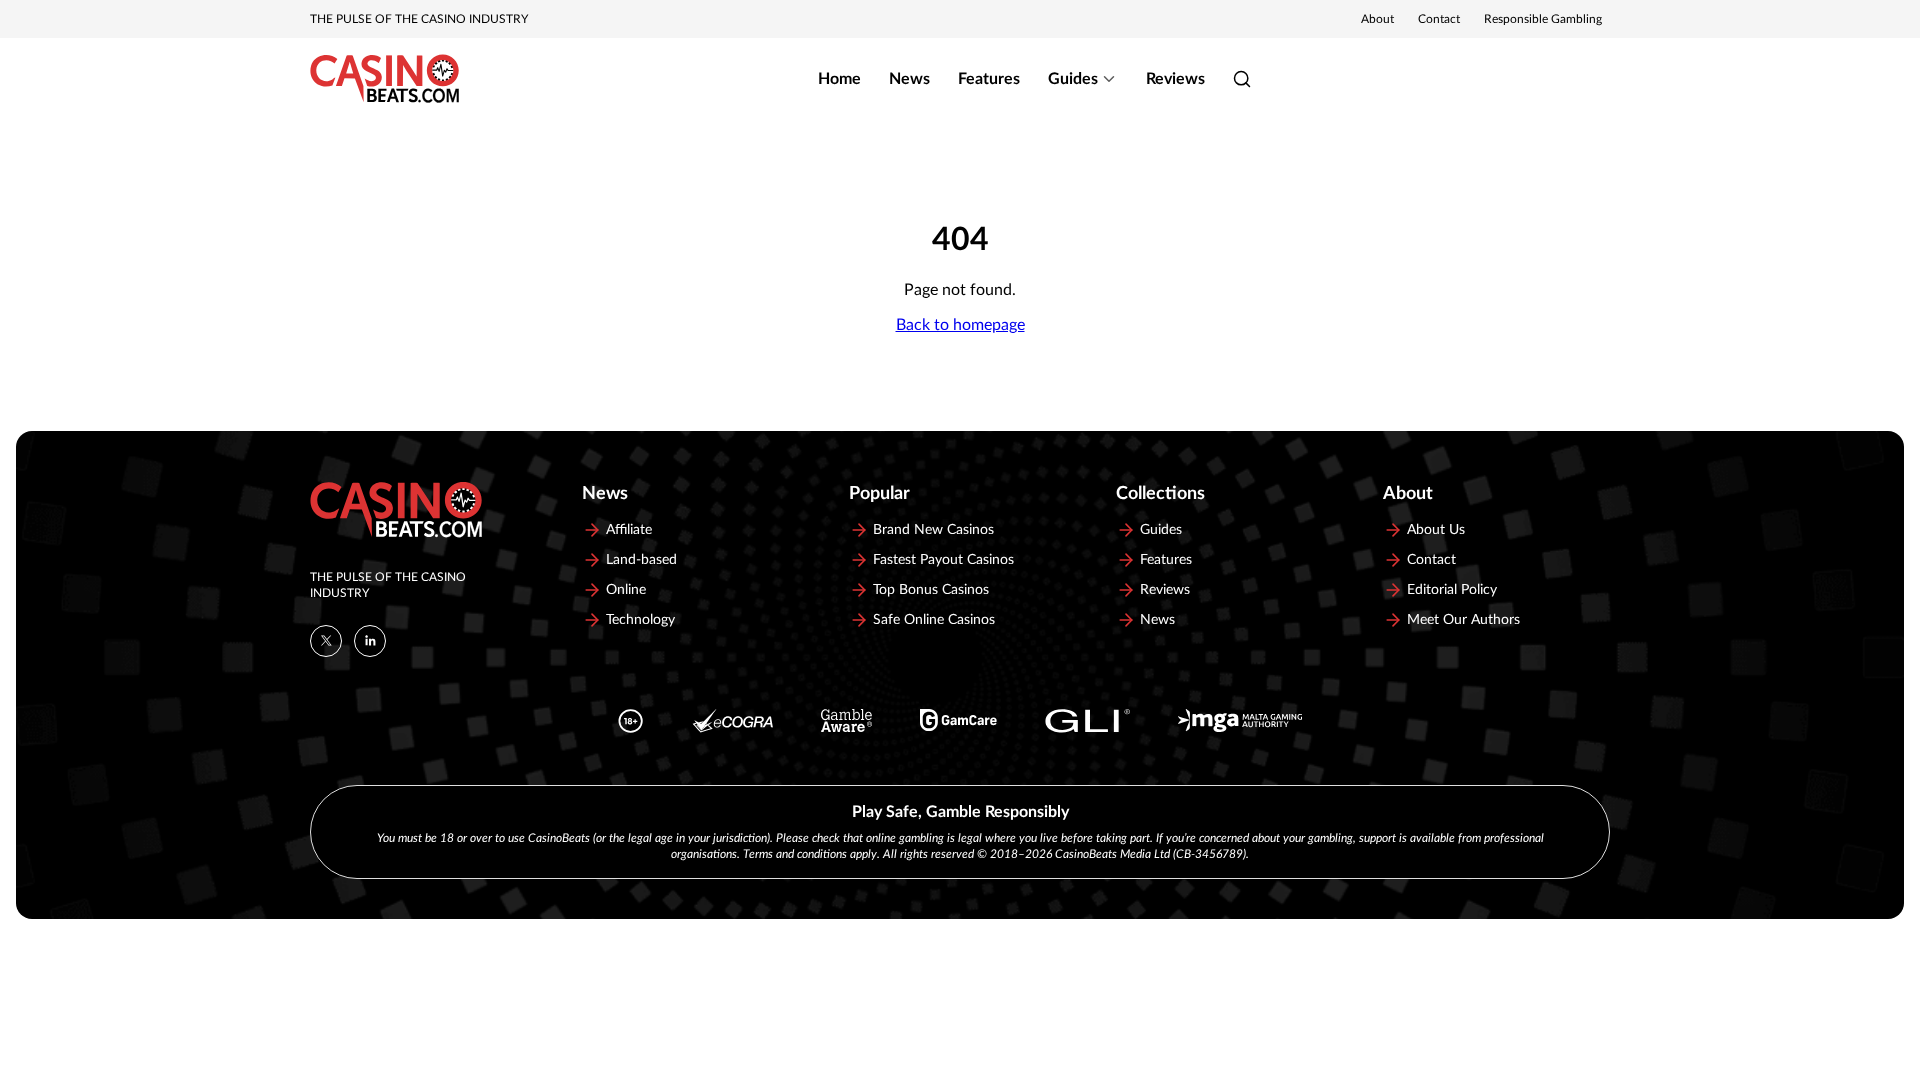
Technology (640, 620)
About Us (1436, 530)
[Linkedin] (370, 641)
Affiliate (629, 530)
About (1377, 19)
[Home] (384, 79)
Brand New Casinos (933, 530)
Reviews (1175, 79)
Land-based (641, 560)
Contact (1439, 19)
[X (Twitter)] (326, 641)
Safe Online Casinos (934, 620)
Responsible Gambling (1543, 19)
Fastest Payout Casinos (943, 560)
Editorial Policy (1452, 590)
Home (839, 79)
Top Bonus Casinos (931, 590)
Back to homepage (960, 325)
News (909, 79)
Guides (1073, 79)
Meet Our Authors (1463, 620)
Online (626, 590)
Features (989, 79)
